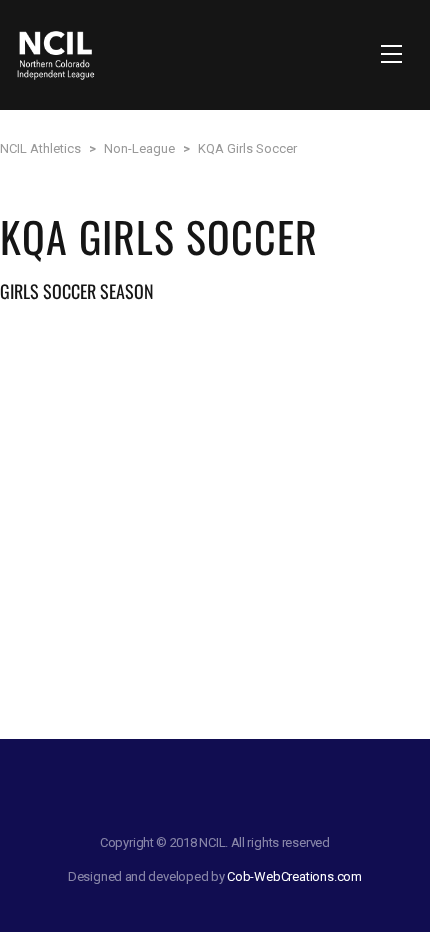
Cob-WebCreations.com (294, 876)
